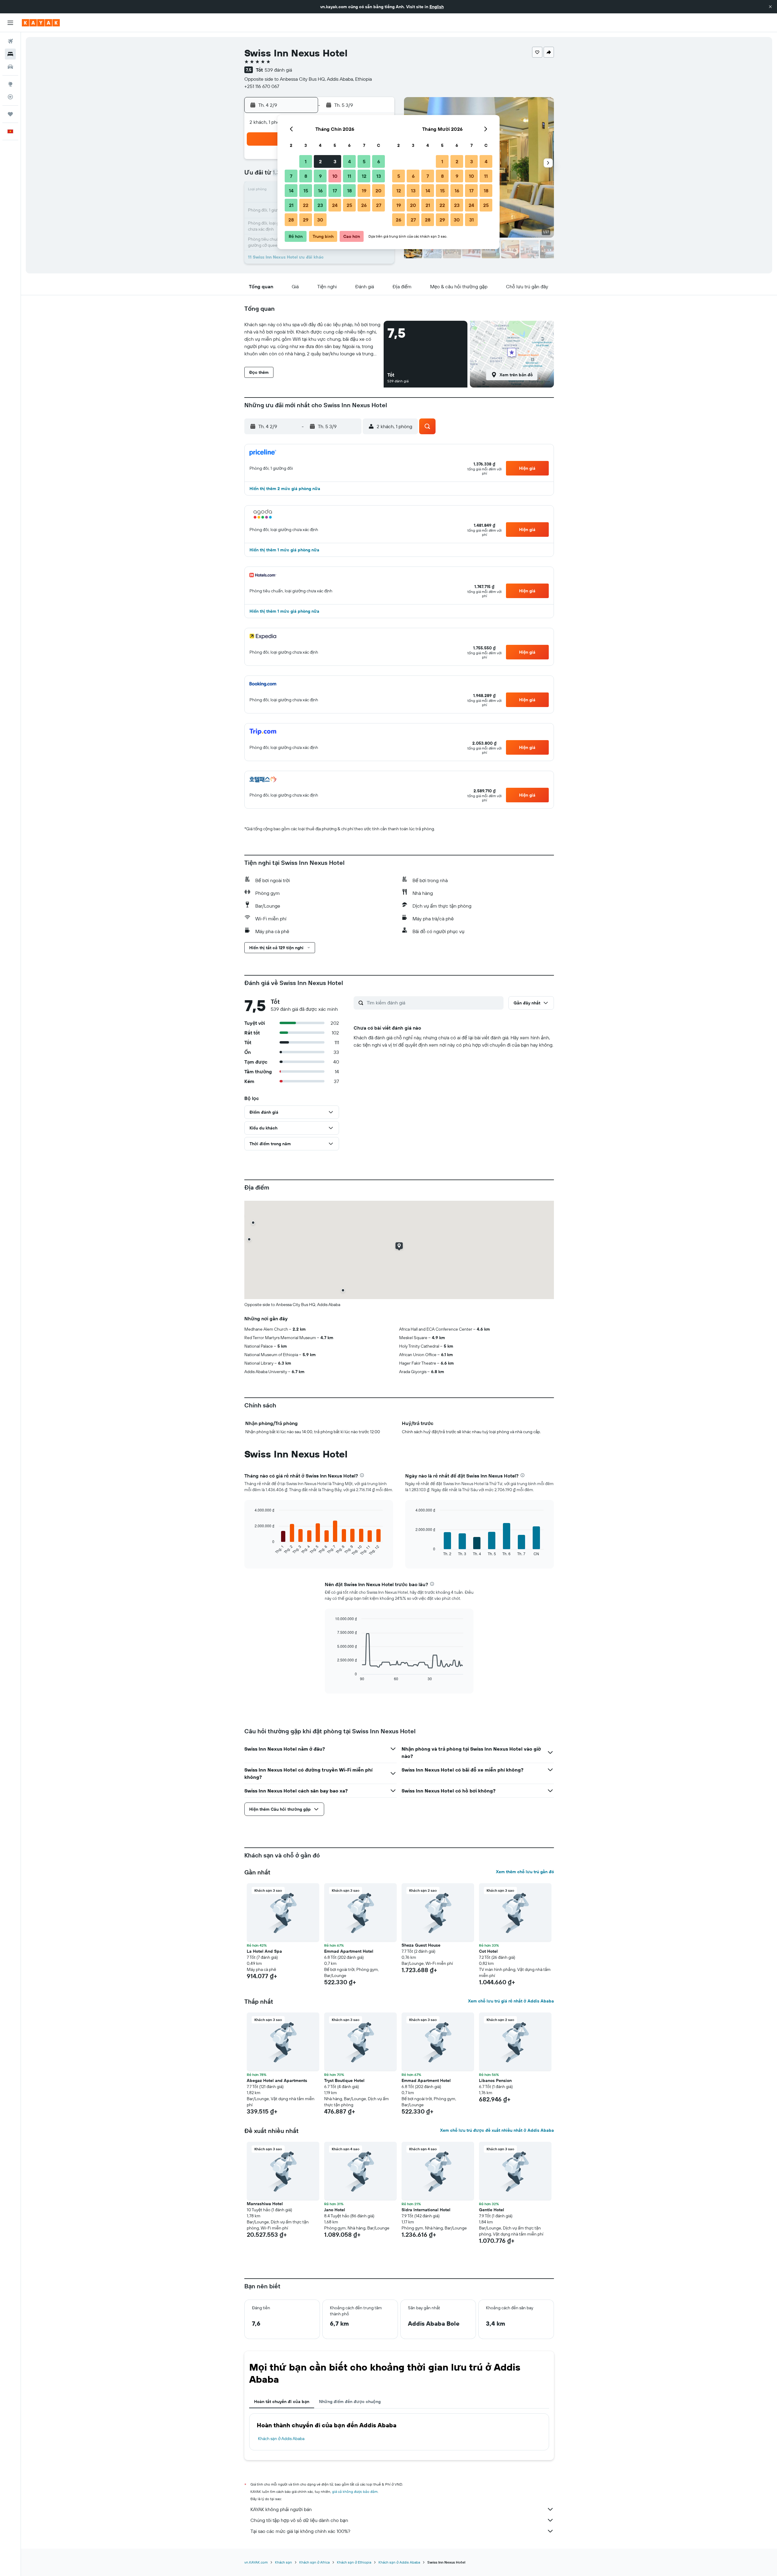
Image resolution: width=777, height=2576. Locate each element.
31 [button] (472, 220)
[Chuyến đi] (10, 114)
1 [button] (306, 161)
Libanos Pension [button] (495, 2080)
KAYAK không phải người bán (281, 2509)
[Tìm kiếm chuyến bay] (10, 41)
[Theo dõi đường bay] (10, 97)
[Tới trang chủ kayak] (41, 23)
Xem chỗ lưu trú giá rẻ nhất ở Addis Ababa (511, 2001)
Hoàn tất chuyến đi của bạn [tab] (282, 2402)
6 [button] (379, 161)
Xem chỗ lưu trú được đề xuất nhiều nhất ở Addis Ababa (497, 2130)
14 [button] (291, 191)
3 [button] (335, 161)
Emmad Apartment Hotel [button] (349, 1951)
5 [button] (364, 161)
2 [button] (320, 161)
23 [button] (320, 205)
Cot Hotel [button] (488, 1951)
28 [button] (291, 220)
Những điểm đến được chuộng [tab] (350, 2402)
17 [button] (335, 191)
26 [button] (364, 205)
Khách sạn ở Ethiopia (354, 2562)
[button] (770, 7)
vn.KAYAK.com (256, 2562)
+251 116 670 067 (262, 86)
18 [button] (349, 191)
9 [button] (320, 176)
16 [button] (320, 191)
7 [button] (291, 176)
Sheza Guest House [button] (421, 1945)
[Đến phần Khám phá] (10, 84)
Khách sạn (283, 2562)
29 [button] (306, 220)
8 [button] (306, 176)
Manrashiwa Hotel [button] (265, 2204)
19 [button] (364, 191)
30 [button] (320, 220)
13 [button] (379, 176)
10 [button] (335, 176)
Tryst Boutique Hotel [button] (344, 2080)
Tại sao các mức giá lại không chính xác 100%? (300, 2531)
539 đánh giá (278, 70)
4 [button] (349, 161)
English (437, 7)
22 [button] (306, 205)
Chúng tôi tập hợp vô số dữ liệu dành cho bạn (299, 2520)
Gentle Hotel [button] (492, 2210)
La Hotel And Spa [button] (264, 1951)
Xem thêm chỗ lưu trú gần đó (525, 1872)
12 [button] (364, 176)
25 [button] (349, 205)
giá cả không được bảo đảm (355, 2491)
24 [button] (335, 205)
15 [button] (306, 191)
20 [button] (378, 191)
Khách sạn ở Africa (314, 2562)
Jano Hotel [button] (335, 2210)
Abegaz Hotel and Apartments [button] (277, 2080)
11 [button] (349, 176)
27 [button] (379, 205)
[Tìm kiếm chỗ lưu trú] (10, 54)
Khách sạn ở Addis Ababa (281, 2439)
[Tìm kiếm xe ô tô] (10, 67)
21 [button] (291, 205)
